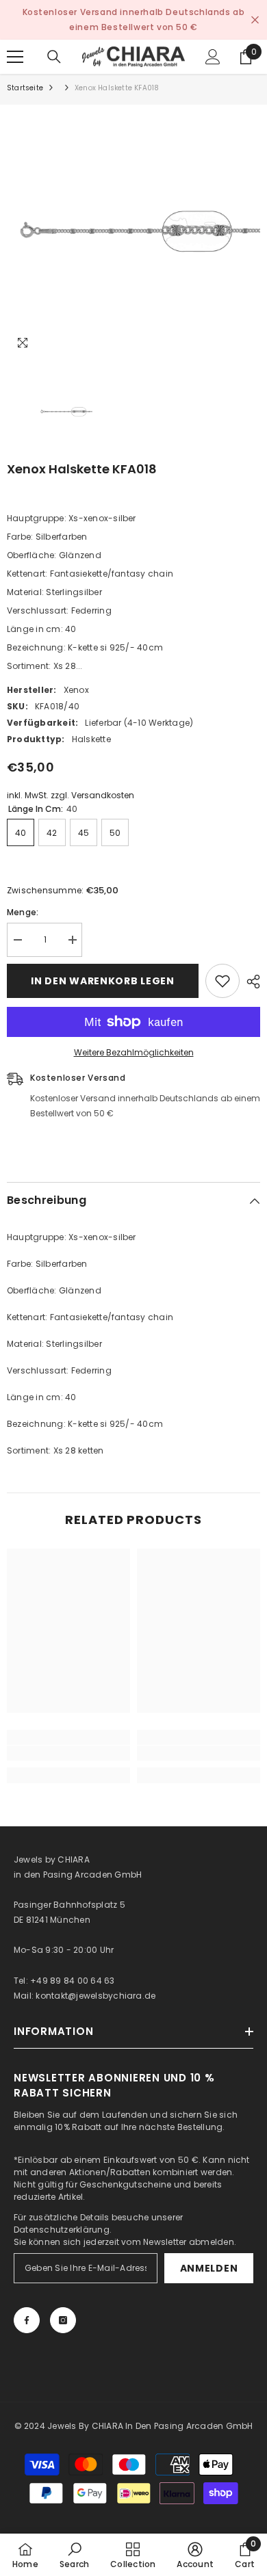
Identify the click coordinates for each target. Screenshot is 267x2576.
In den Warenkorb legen (102, 981)
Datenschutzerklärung (62, 2230)
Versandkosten (103, 795)
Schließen (255, 20)
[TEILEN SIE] (250, 982)
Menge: (23, 912)
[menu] (15, 57)
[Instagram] (63, 2320)
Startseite (25, 88)
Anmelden (209, 2268)
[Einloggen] (213, 57)
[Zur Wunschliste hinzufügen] (222, 981)
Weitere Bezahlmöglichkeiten (134, 1052)
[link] (68, 1753)
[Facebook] (27, 2320)
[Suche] (54, 57)
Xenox (76, 690)
